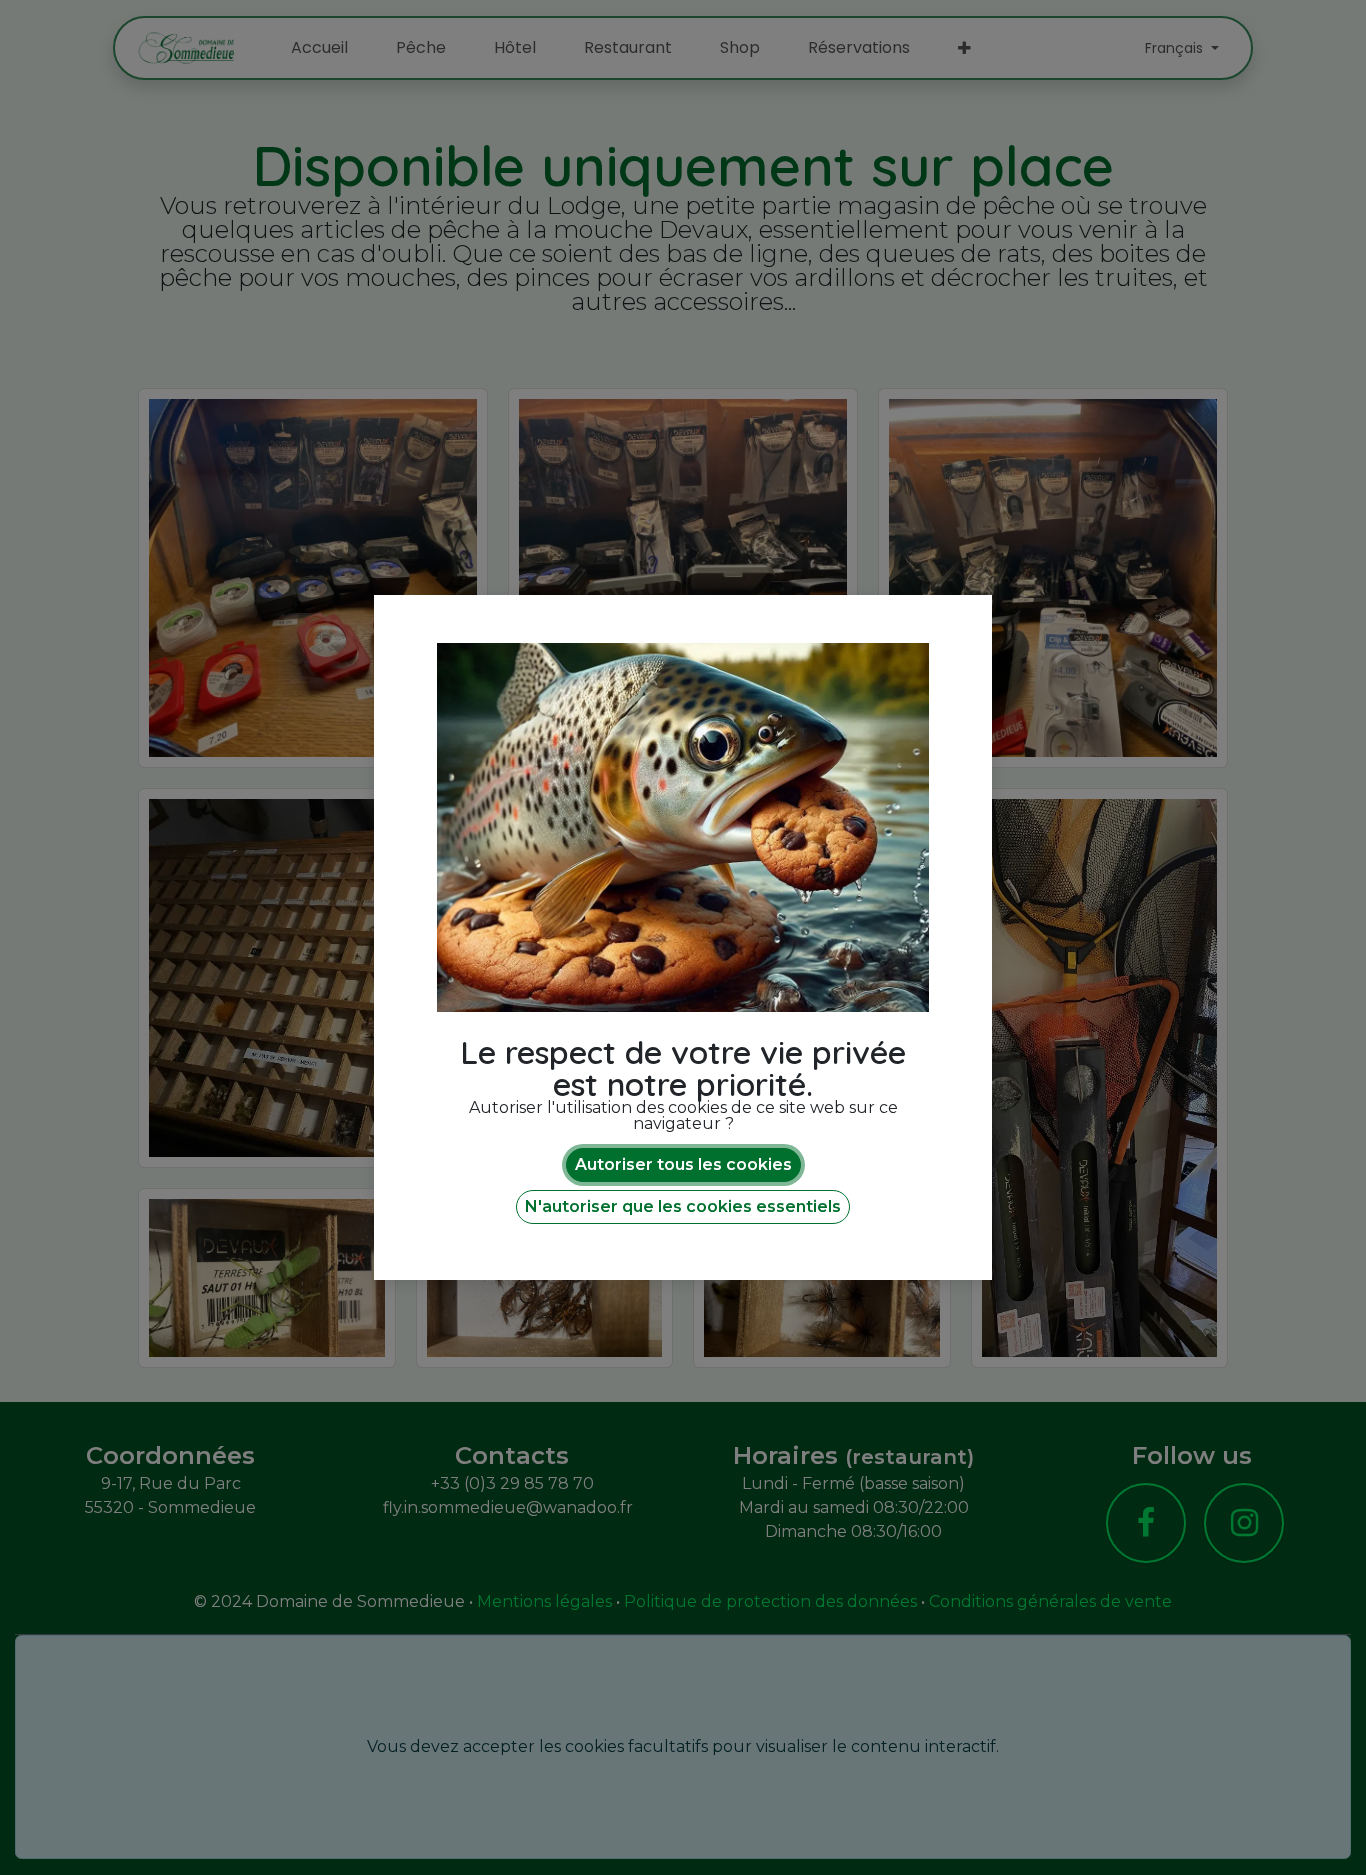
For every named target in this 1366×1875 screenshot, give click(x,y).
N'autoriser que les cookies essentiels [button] (683, 1206)
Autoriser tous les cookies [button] (683, 1164)
